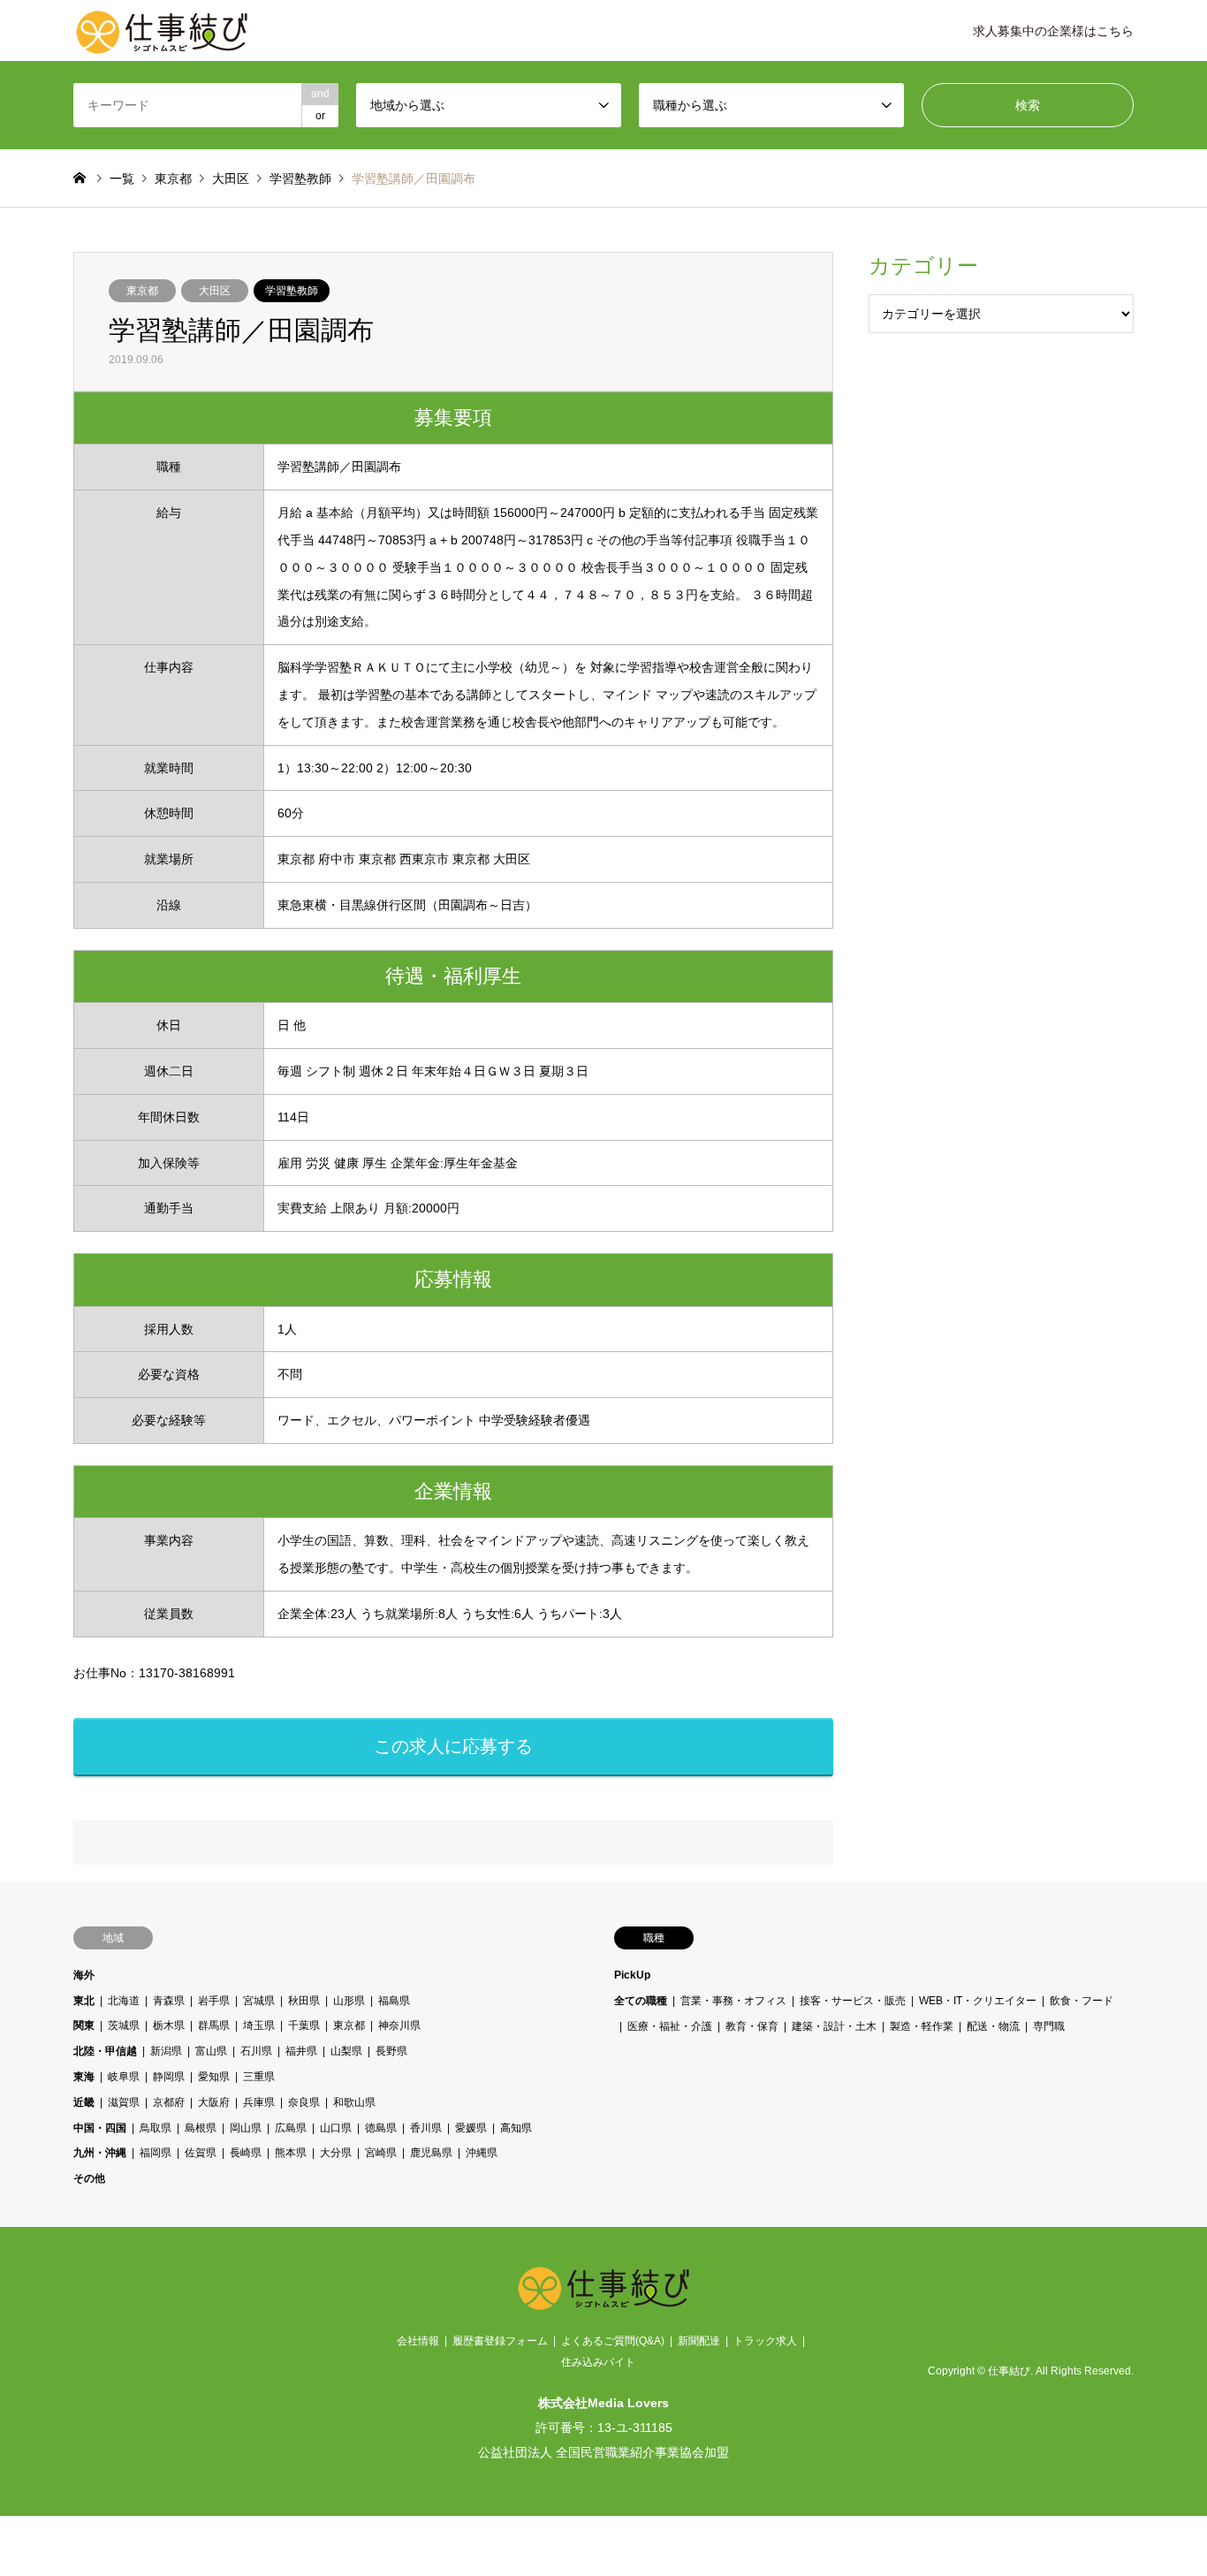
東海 (84, 2077)
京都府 (169, 2102)
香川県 (426, 2128)
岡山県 (246, 2128)
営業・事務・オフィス (733, 2001)
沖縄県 (482, 2153)
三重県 (259, 2077)
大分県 (336, 2153)
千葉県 (304, 2025)
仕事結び (1009, 2371)
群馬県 (214, 2025)
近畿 (84, 2102)
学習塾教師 (292, 291)
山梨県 (346, 2051)
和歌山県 (354, 2102)
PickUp (632, 1975)
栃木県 (169, 2025)
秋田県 (304, 2001)
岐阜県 (124, 2077)
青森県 (169, 2001)
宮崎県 (381, 2153)
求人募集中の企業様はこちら (1053, 31)
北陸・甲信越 (105, 2051)
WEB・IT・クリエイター (978, 2001)
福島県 (394, 2001)
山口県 (336, 2128)
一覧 (122, 179)
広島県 (291, 2128)
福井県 (301, 2051)
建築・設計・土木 (834, 2025)
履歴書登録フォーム (500, 2341)
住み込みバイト (598, 2362)
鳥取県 (156, 2128)
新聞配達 (699, 2341)
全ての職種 (641, 2001)
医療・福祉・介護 (670, 2025)
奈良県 (304, 2102)
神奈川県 (399, 2025)
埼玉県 (259, 2025)
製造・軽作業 (922, 2025)
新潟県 (166, 2051)
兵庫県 (259, 2102)
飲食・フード (1082, 2001)
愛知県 (214, 2077)
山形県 (349, 2001)
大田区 (215, 291)
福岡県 (156, 2153)
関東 (84, 2025)
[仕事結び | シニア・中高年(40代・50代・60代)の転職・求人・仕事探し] (162, 31)
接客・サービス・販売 (853, 2001)
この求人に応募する (453, 1746)
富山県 (211, 2051)
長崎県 (246, 2153)
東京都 (142, 291)
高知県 (516, 2128)
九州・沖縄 (100, 2153)
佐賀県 (201, 2153)
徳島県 (381, 2128)
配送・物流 (993, 2025)
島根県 (201, 2128)
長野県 (391, 2051)
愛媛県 (471, 2128)
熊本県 (291, 2153)
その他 (89, 2178)
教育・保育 (752, 2025)
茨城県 (124, 2025)
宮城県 (259, 2001)
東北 (84, 2001)
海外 (84, 1975)
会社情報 (418, 2341)
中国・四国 (100, 2128)
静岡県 (169, 2077)
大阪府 (214, 2102)
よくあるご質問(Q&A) (613, 2341)
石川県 (256, 2051)
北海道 (124, 2001)
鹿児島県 (431, 2153)
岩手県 (214, 2001)
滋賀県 (124, 2102)
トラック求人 (765, 2341)
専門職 (1049, 2025)
